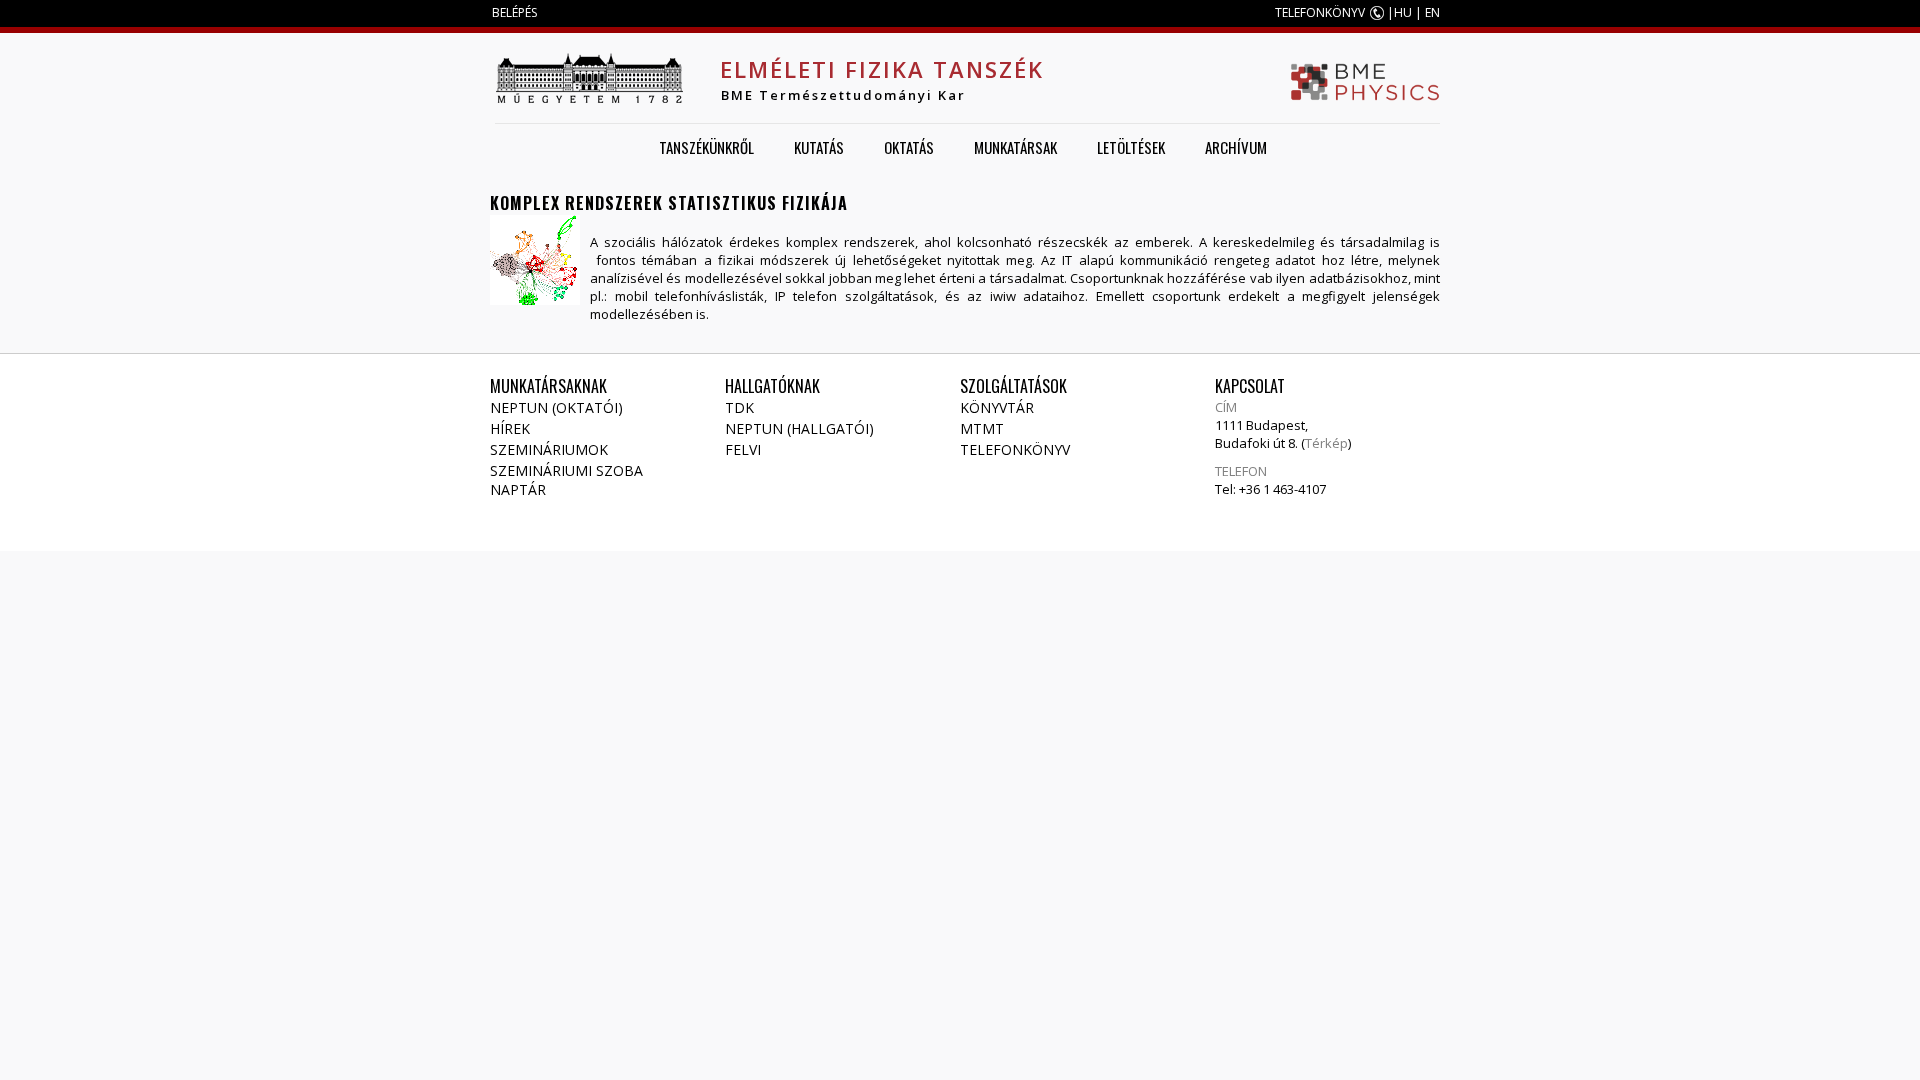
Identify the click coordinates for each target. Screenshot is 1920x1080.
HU (1403, 12)
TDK (739, 407)
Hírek (510, 428)
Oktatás (909, 147)
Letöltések (1131, 147)
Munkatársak (1015, 147)
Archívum (1236, 147)
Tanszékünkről (706, 147)
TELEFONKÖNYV (1320, 12)
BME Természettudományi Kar (843, 95)
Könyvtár (997, 407)
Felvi (743, 449)
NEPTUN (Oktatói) (556, 407)
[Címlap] (589, 78)
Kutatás (819, 147)
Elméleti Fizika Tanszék (882, 69)
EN (1432, 12)
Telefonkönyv (1015, 449)
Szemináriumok (549, 449)
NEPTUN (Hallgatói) (799, 428)
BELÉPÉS (514, 12)
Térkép (1326, 443)
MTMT (982, 428)
